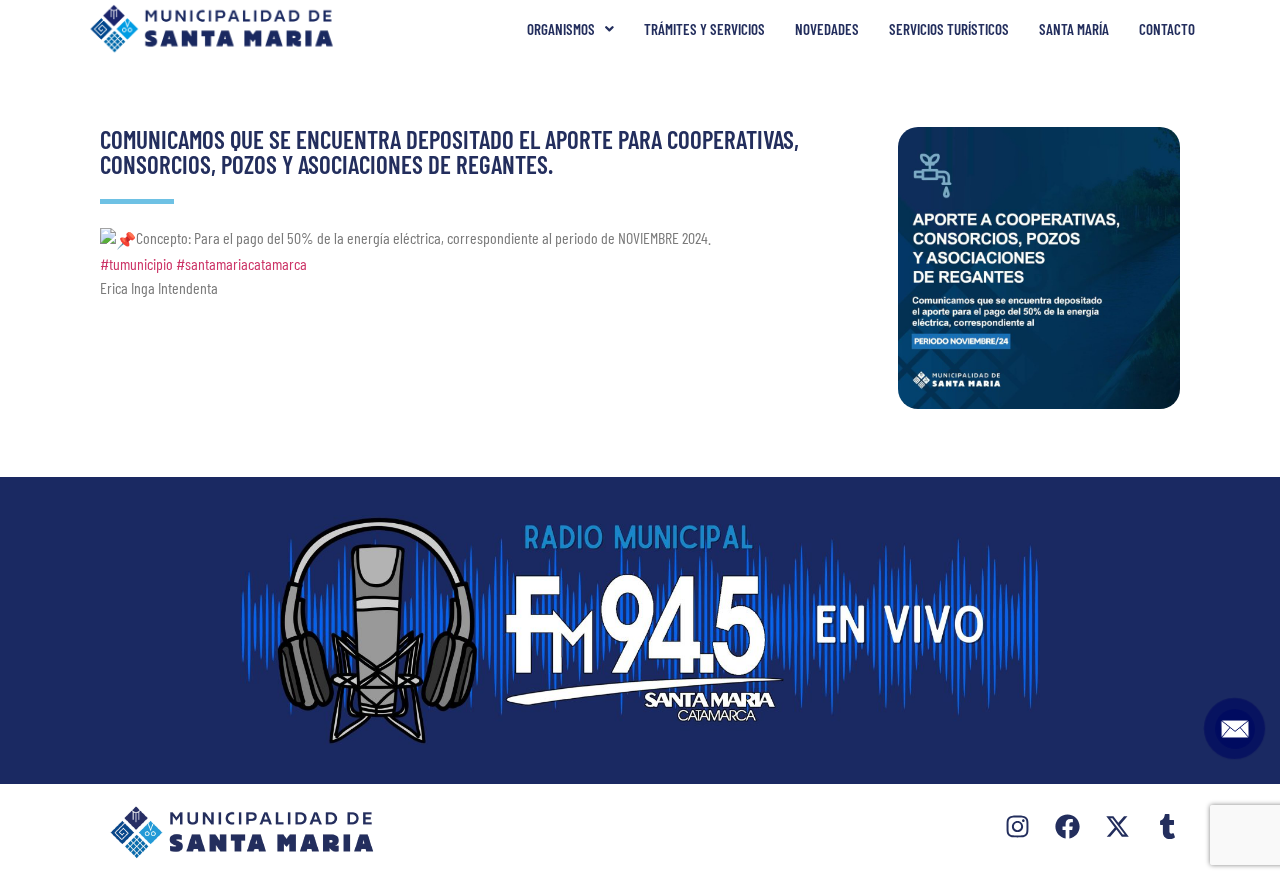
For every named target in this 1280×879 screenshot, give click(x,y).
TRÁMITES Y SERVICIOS (704, 29)
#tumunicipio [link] (136, 263)
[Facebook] (1067, 826)
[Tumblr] (1167, 826)
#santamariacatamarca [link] (241, 263)
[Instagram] (1017, 826)
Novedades (827, 29)
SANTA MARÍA (1074, 29)
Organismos (561, 29)
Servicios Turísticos (949, 29)
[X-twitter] (1117, 826)
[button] (570, 29)
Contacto (1167, 29)
